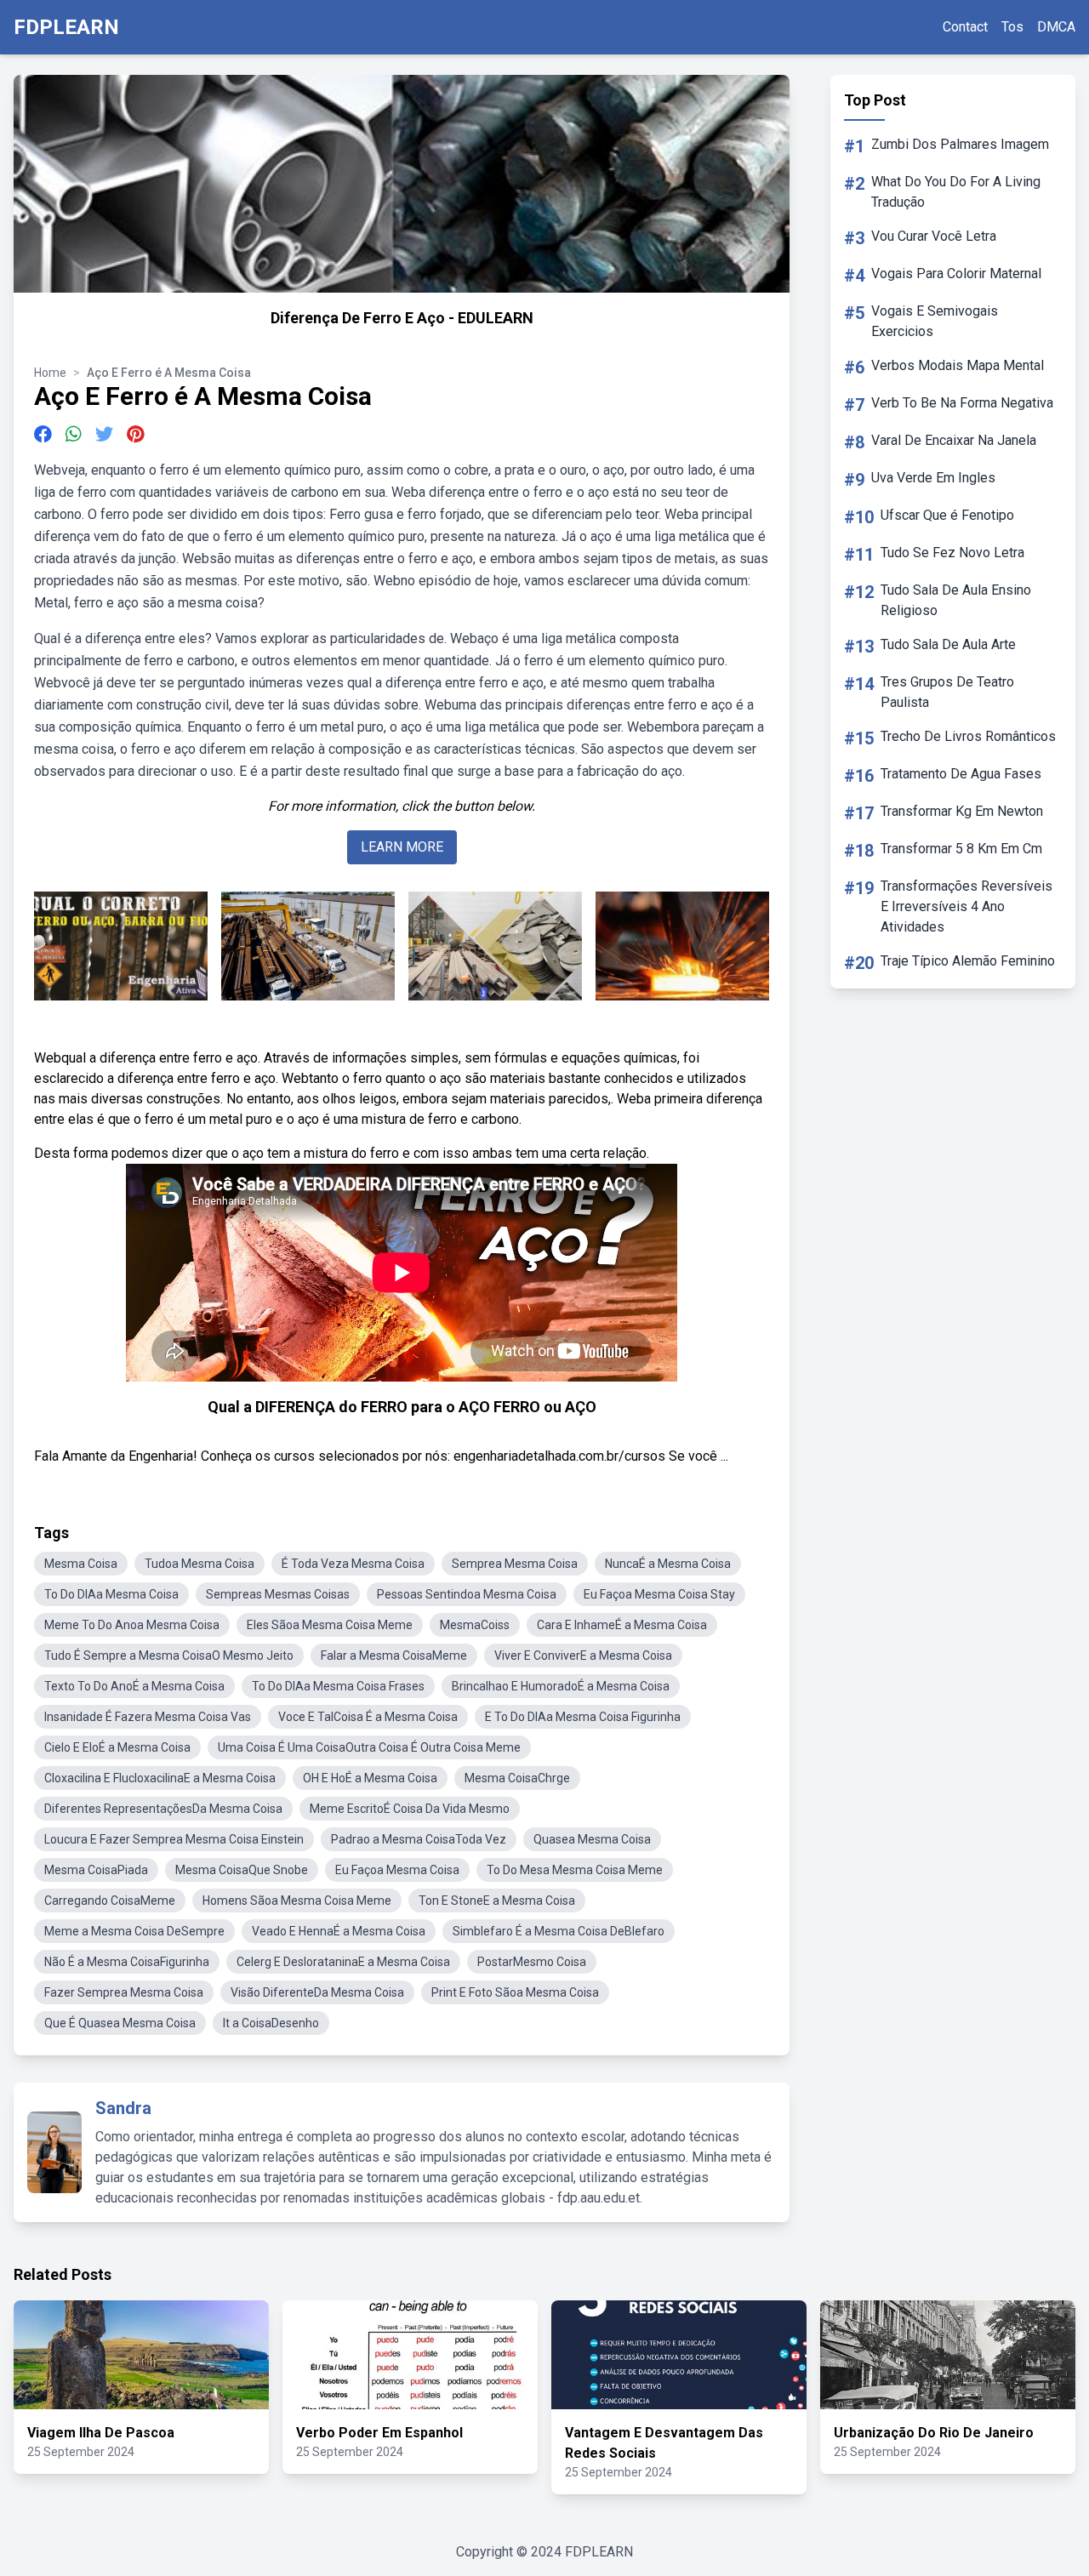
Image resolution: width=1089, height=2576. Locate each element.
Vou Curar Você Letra (934, 236)
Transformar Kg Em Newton (962, 811)
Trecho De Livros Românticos (968, 736)
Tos (1012, 27)
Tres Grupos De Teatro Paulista (947, 692)
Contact (965, 27)
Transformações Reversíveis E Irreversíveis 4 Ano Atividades (966, 906)
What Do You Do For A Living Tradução (956, 192)
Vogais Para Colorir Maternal (956, 274)
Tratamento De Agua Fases (961, 774)
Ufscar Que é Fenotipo (947, 515)
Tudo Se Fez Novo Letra (952, 553)
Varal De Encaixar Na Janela (954, 440)
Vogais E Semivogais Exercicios (935, 321)
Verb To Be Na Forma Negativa (962, 403)
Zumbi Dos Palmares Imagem (960, 144)
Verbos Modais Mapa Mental (958, 365)
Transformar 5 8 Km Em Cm (961, 849)
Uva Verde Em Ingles (933, 478)
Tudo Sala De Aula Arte (948, 644)
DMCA (1056, 27)
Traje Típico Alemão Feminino (968, 961)
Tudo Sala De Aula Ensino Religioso (956, 600)
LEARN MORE (402, 847)
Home (50, 373)
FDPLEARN (66, 27)
